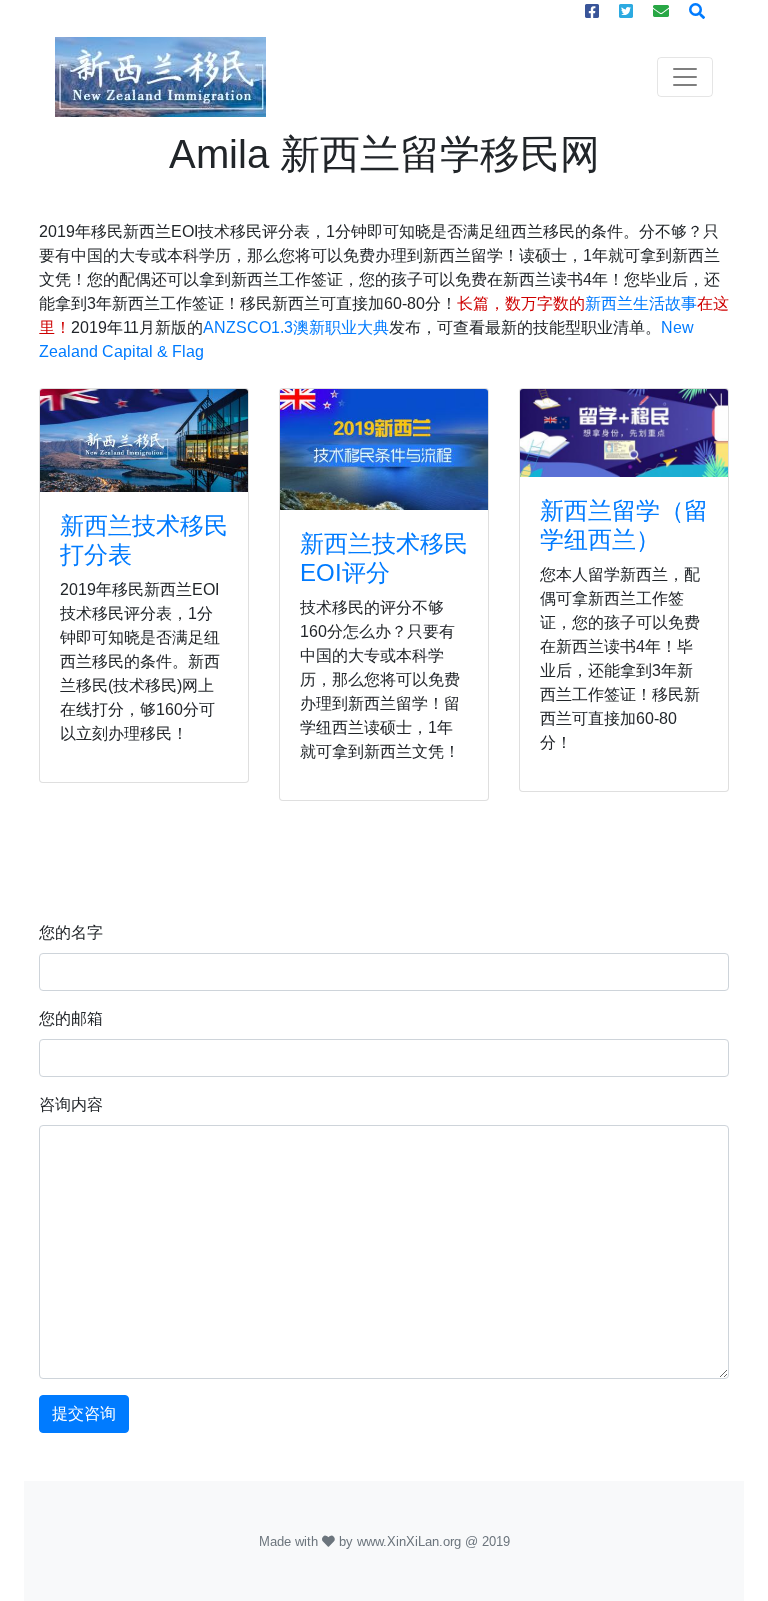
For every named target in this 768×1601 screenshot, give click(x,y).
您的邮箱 (71, 1018)
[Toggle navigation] (685, 77)
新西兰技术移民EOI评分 (384, 558)
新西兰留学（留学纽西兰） (624, 525)
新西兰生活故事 (641, 303)
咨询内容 (71, 1104)
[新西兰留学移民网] (160, 77)
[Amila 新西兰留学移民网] (144, 439)
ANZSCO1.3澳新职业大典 (296, 327)
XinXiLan (413, 1541)
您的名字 (71, 932)
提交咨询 (84, 1413)
